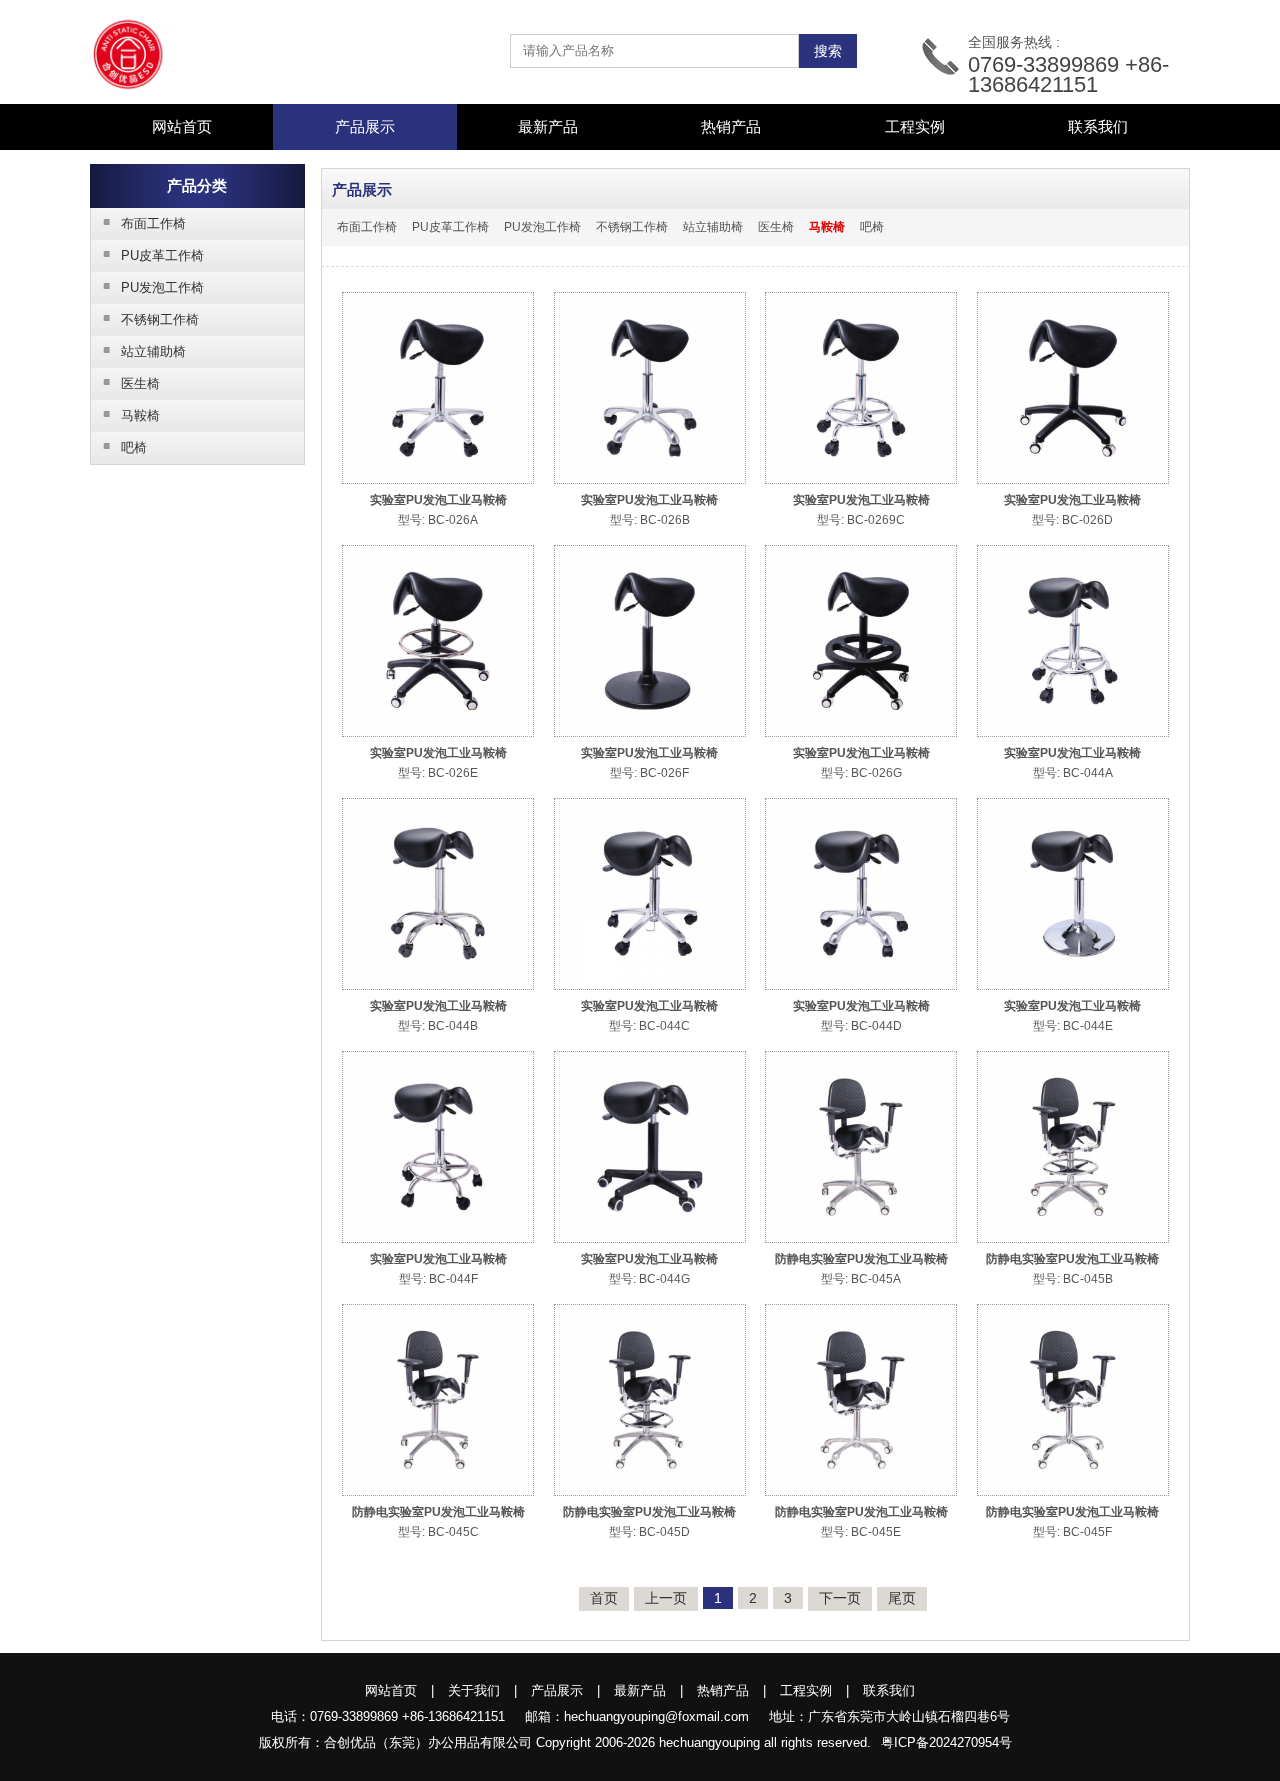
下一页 (840, 1598)
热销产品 (731, 126)
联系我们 (1098, 126)
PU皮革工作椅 (154, 255)
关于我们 (474, 1690)
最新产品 (548, 126)
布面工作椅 (145, 223)
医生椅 (132, 383)
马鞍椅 (132, 415)
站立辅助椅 (145, 351)
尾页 (902, 1598)
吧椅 (125, 447)
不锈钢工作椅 (151, 319)
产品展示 (557, 1690)
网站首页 (182, 126)
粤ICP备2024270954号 (946, 1742)
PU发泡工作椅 (154, 287)
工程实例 (915, 126)
